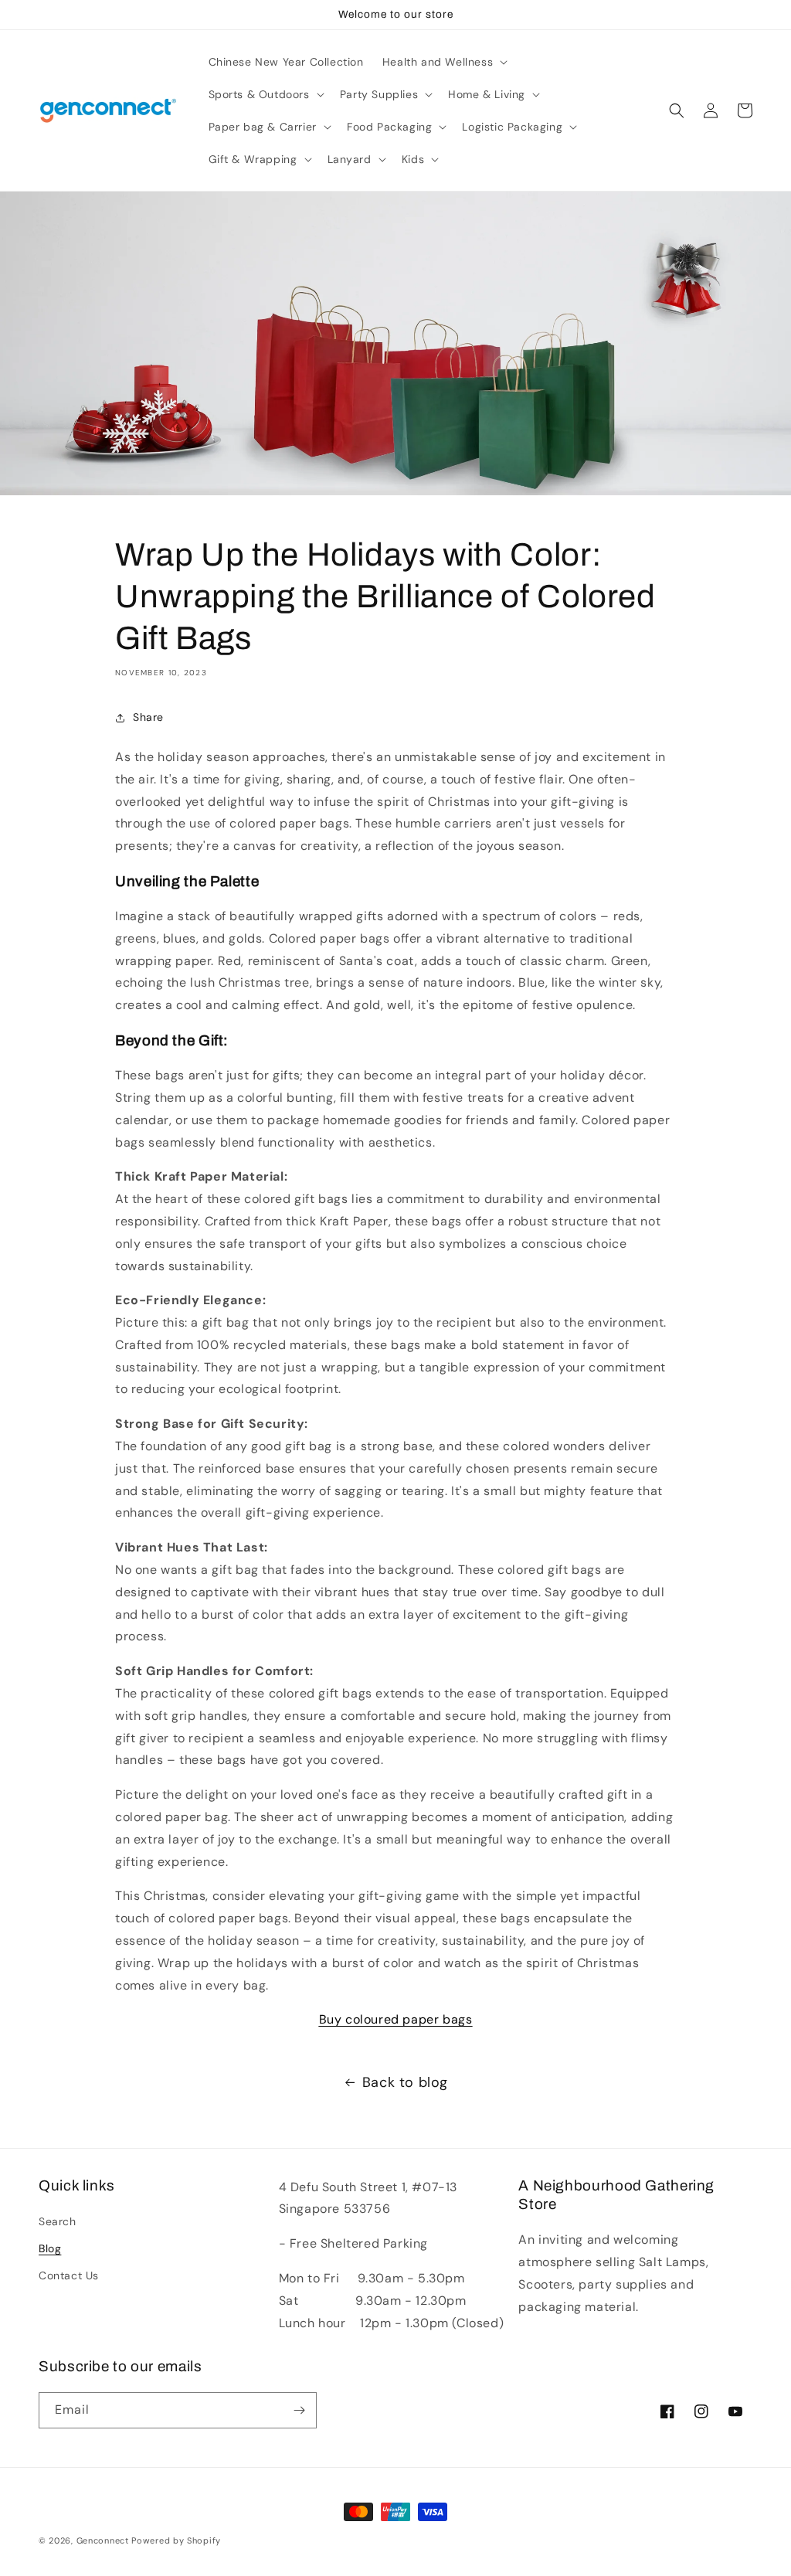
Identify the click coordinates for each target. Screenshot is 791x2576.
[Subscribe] (299, 2410)
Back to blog (405, 2082)
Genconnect (103, 2540)
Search (58, 2221)
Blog (50, 2248)
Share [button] (148, 717)
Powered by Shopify (176, 2540)
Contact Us (69, 2275)
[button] (443, 62)
